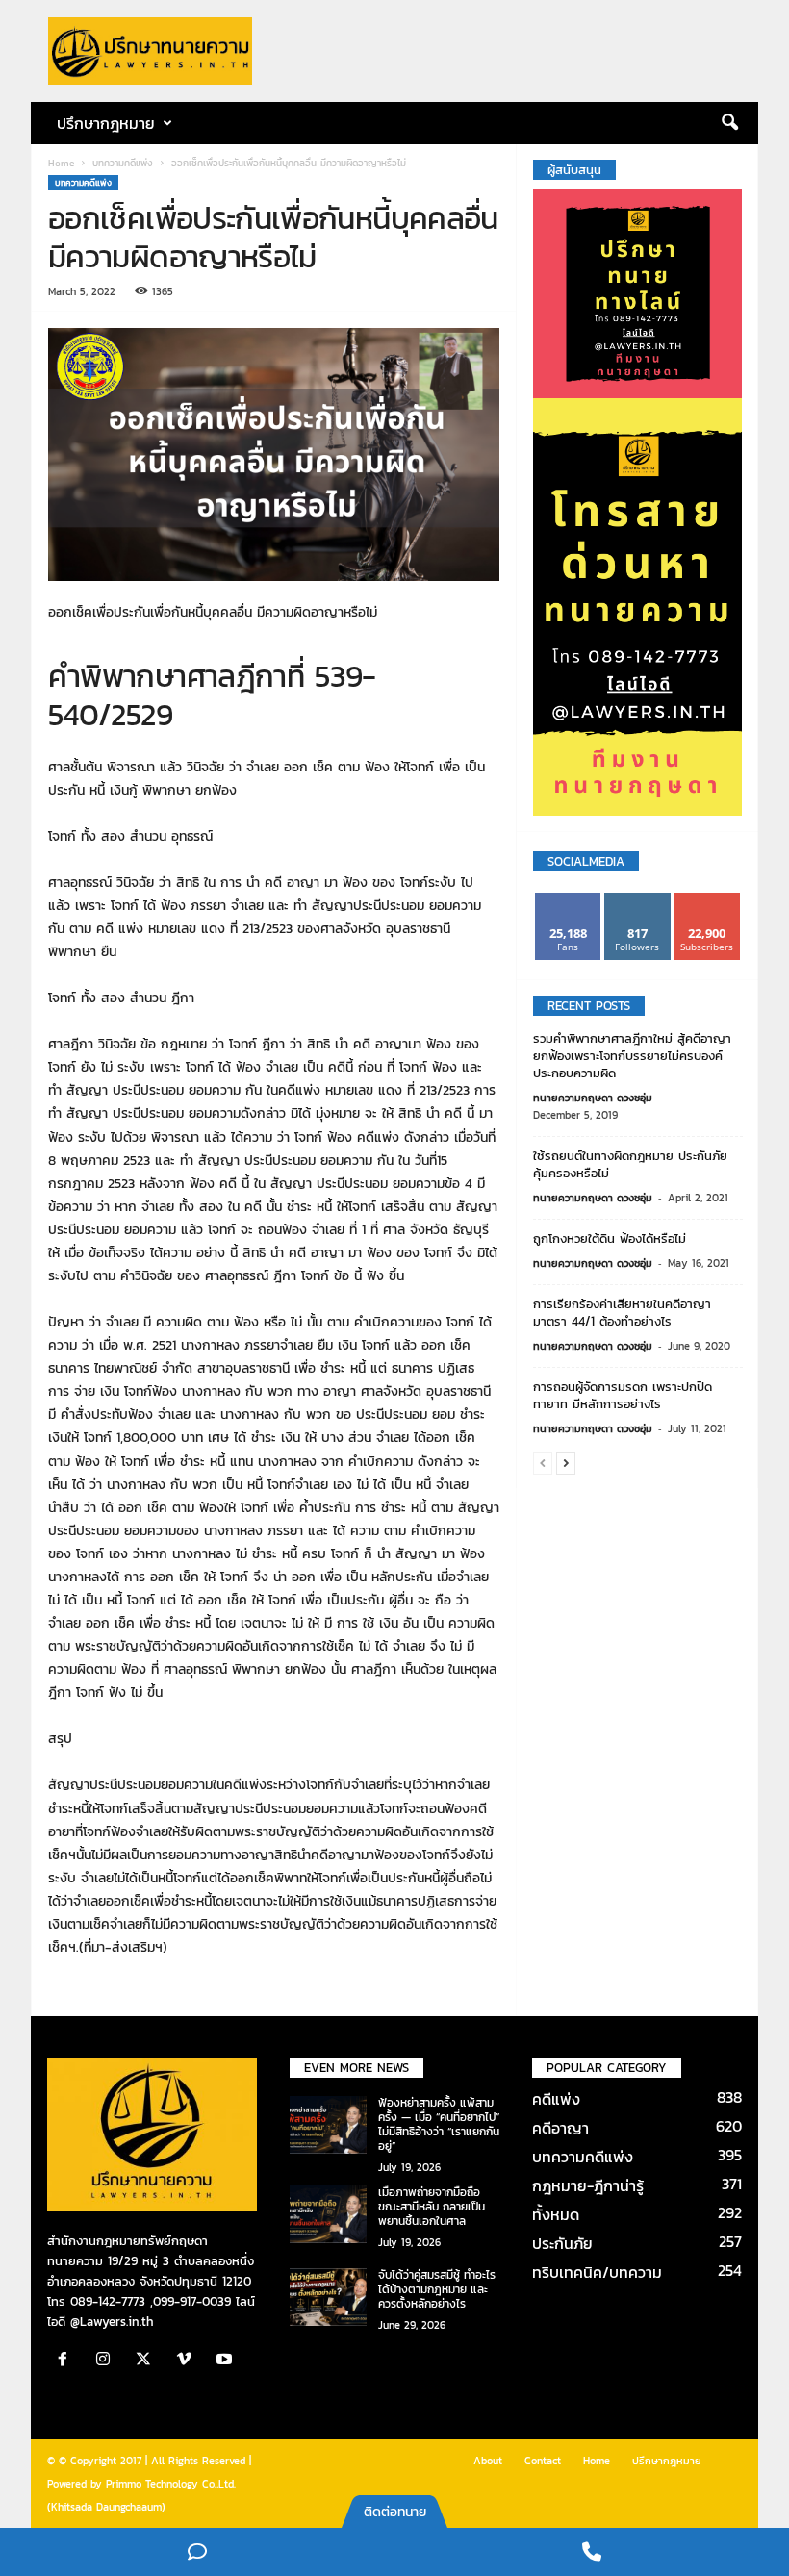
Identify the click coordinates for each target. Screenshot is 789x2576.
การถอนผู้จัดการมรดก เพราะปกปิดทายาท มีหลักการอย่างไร (623, 1395)
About (488, 2461)
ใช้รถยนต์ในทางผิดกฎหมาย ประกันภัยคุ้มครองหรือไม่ (630, 1164)
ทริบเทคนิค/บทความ (597, 2272)
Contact (543, 2461)
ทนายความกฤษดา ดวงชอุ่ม (593, 1098)
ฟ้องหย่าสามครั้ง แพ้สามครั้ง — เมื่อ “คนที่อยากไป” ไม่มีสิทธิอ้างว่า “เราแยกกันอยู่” (439, 2124)
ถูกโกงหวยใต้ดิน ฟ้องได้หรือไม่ (610, 1238)
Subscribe (707, 900)
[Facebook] (67, 2361)
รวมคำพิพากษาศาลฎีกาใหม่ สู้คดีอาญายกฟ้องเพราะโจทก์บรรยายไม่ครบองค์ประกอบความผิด (632, 1056)
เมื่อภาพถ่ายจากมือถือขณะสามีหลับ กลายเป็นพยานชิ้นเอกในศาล (432, 2207)
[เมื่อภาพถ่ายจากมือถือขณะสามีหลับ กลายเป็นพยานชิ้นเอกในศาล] (328, 2214)
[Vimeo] (189, 2361)
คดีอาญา (560, 2128)
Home (61, 163)
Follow (637, 900)
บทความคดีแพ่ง (123, 163)
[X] (148, 2361)
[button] (729, 123)
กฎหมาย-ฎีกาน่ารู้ (588, 2185)
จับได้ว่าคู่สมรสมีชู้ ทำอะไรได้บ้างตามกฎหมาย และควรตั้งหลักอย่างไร (437, 2289)
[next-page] (566, 1463)
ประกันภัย (562, 2243)
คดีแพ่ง (556, 2099)
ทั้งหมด (556, 2214)
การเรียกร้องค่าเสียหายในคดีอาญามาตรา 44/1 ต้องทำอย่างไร (622, 1313)
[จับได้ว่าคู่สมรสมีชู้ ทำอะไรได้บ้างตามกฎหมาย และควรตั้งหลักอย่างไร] (328, 2297)
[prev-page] (543, 1463)
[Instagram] (108, 2361)
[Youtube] (227, 2361)
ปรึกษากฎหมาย (667, 2461)
